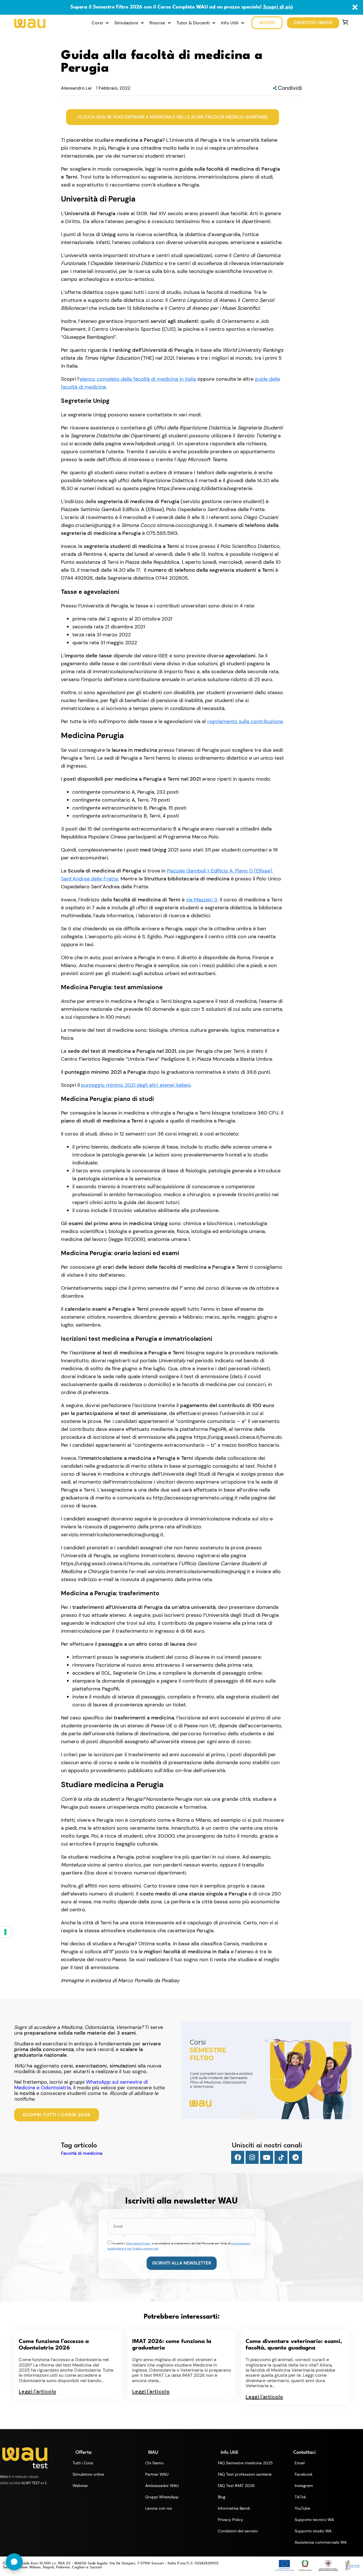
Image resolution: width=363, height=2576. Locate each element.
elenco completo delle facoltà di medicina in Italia (138, 379)
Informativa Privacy (139, 2243)
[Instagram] (252, 2157)
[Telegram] (296, 2157)
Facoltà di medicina (82, 2153)
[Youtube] (267, 2157)
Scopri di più (278, 7)
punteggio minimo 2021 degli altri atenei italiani (136, 1085)
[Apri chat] (14, 2562)
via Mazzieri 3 (202, 900)
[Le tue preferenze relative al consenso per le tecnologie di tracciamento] (5, 1932)
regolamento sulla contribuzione (245, 721)
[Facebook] (238, 2157)
